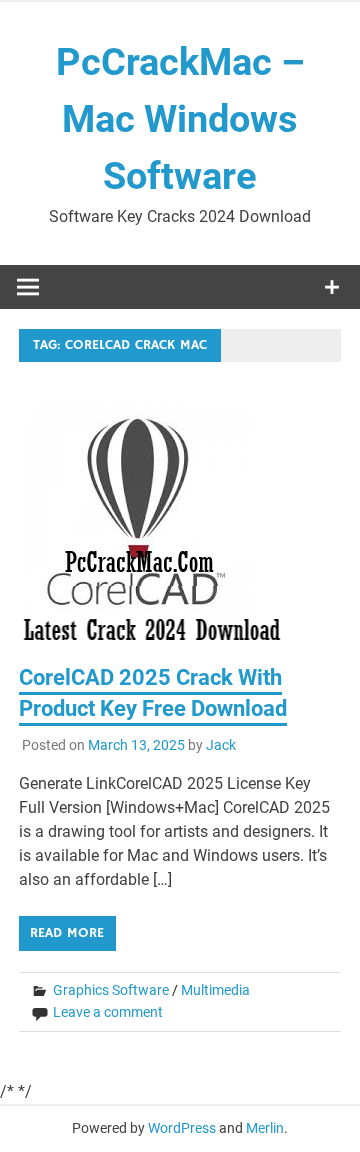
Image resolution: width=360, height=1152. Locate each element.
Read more (67, 933)
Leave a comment (108, 1012)
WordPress (182, 1128)
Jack (221, 745)
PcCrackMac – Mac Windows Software (180, 119)
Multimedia (215, 990)
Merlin (265, 1128)
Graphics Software (111, 990)
